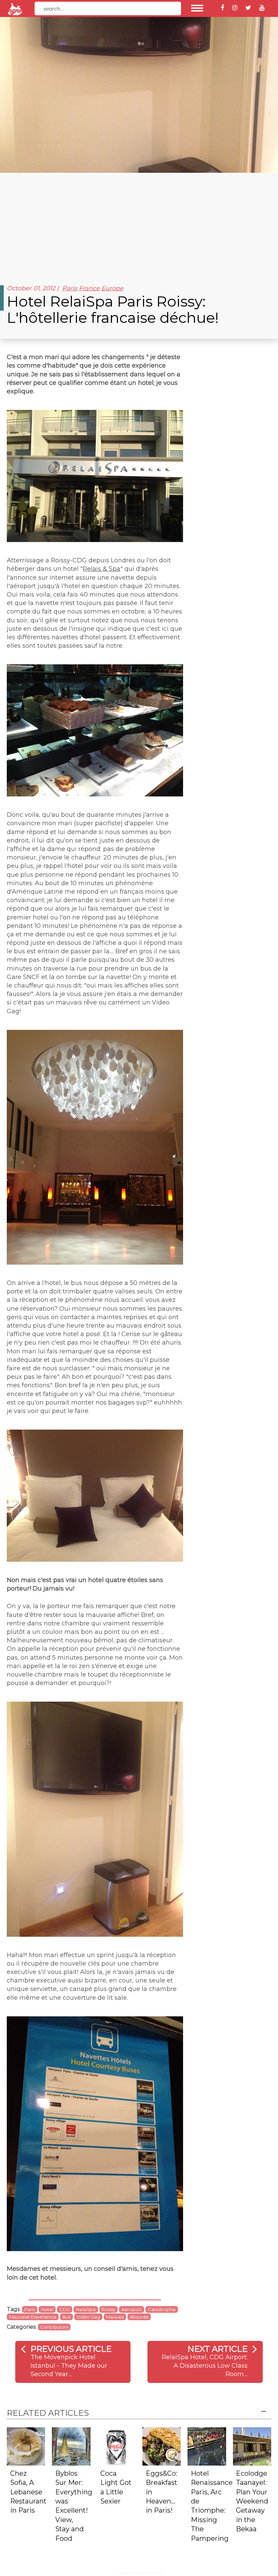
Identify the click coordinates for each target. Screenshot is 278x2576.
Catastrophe (162, 2309)
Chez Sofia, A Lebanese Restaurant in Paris (28, 2492)
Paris (70, 288)
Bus (66, 2317)
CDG (65, 2309)
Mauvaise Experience (33, 2317)
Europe (112, 288)
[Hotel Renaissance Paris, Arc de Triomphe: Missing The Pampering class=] (207, 2446)
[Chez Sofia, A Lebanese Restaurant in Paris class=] (26, 2446)
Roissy (108, 2309)
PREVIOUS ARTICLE (71, 2349)
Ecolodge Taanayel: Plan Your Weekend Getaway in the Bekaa (252, 2501)
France (89, 288)
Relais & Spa (102, 569)
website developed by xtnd (139, 2573)
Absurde (139, 2317)
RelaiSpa (86, 2309)
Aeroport (132, 2309)
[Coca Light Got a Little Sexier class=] (116, 2446)
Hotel (47, 2309)
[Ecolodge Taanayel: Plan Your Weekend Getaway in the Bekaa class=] (252, 2446)
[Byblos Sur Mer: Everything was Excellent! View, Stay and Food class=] (71, 2446)
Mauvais (115, 2317)
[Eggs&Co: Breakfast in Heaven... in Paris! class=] (162, 2446)
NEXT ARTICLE (217, 2349)
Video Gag (88, 2317)
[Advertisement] (139, 224)
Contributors (54, 2327)
